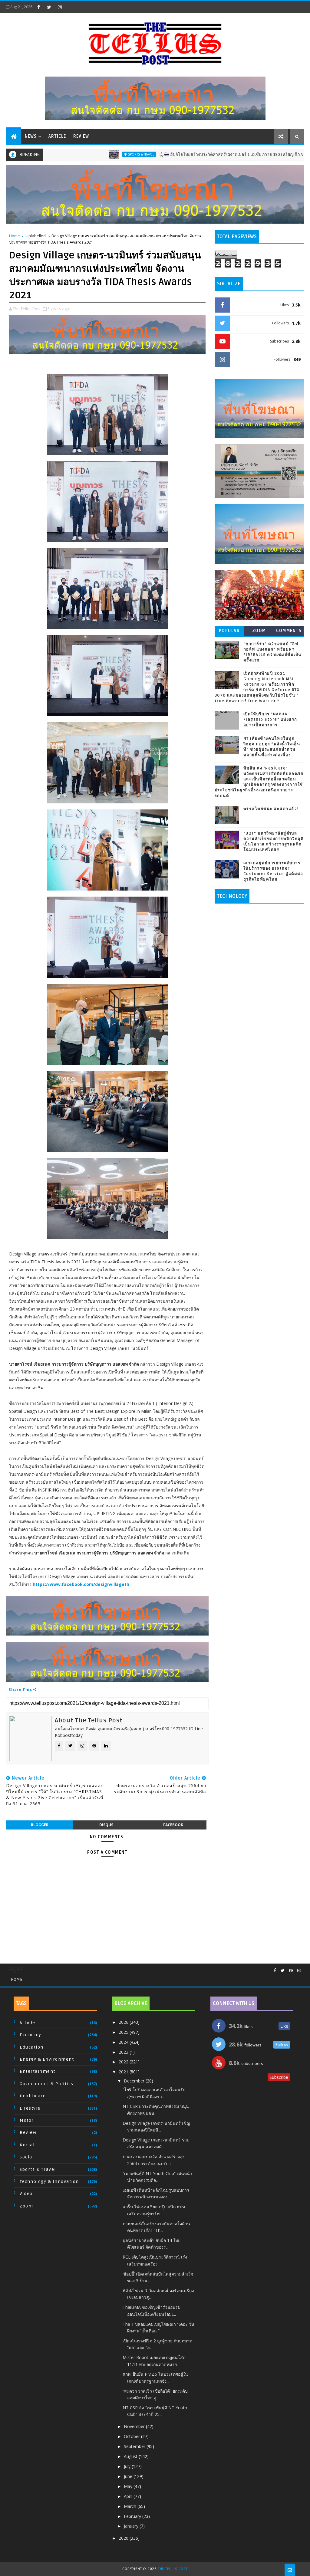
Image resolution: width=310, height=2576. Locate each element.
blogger (40, 1825)
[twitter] (49, 7)
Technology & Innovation (49, 2182)
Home (15, 236)
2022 (124, 2062)
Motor (27, 2120)
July (128, 2466)
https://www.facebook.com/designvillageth (81, 1584)
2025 (124, 2032)
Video (26, 2194)
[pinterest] (291, 1971)
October (132, 2436)
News (31, 136)
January (132, 2526)
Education (32, 2047)
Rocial (27, 2145)
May (129, 2486)
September (135, 2446)
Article (57, 136)
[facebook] (38, 7)
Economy (31, 2035)
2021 (124, 2072)
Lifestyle (30, 2108)
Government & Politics (47, 2084)
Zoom (259, 631)
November (135, 2426)
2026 (124, 2022)
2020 (124, 2538)
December (135, 2081)
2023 (124, 2052)
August (131, 2456)
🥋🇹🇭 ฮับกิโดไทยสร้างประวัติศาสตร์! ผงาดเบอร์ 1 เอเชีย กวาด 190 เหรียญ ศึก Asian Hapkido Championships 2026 (197, 154)
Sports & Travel (74, 154)
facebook (173, 1825)
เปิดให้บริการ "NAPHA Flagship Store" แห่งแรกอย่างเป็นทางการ (270, 720)
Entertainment (38, 2071)
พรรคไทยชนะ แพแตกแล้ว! (271, 809)
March (131, 2506)
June (129, 2476)
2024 (124, 2042)
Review (81, 136)
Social (27, 2157)
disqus (106, 1825)
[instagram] (60, 7)
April (129, 2496)
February (133, 2516)
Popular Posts (229, 632)
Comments (289, 631)
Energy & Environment (47, 2059)
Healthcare (33, 2096)
